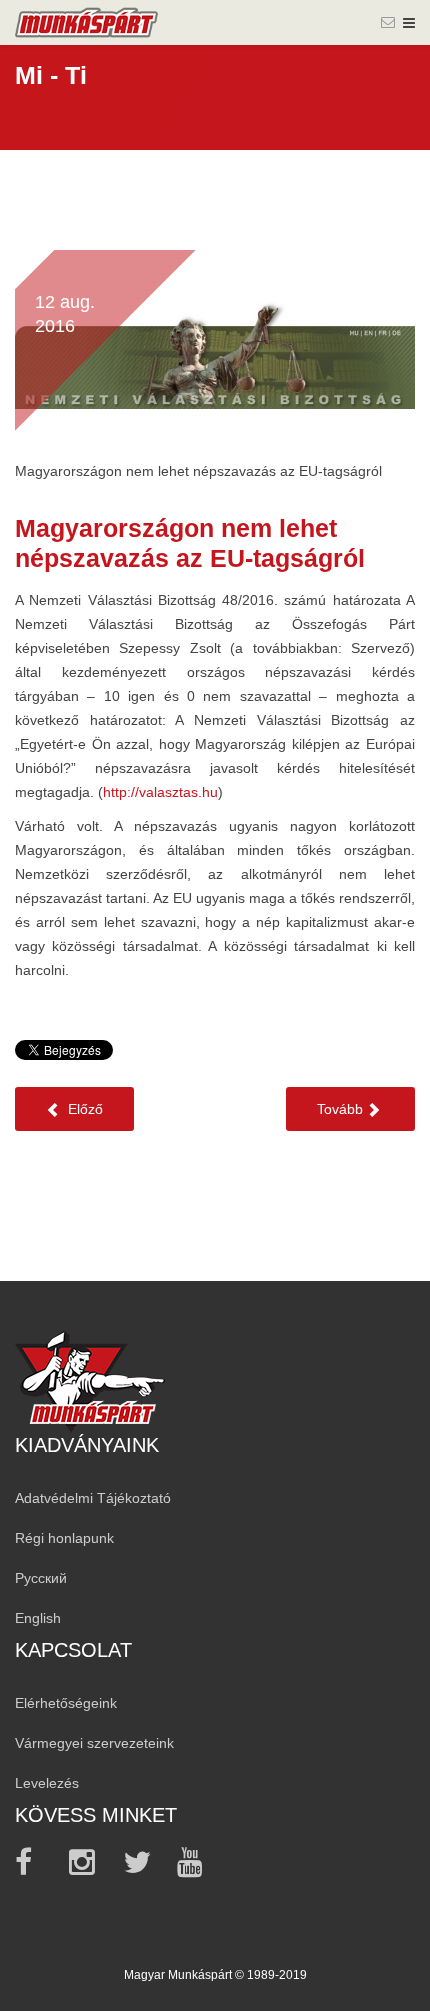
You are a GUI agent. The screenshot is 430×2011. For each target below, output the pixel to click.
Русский (41, 1578)
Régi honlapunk (64, 1538)
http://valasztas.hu (160, 792)
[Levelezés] (388, 22)
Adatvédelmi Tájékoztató (93, 1498)
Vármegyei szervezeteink (94, 1743)
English (38, 1618)
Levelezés (47, 1783)
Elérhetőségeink (66, 1703)
